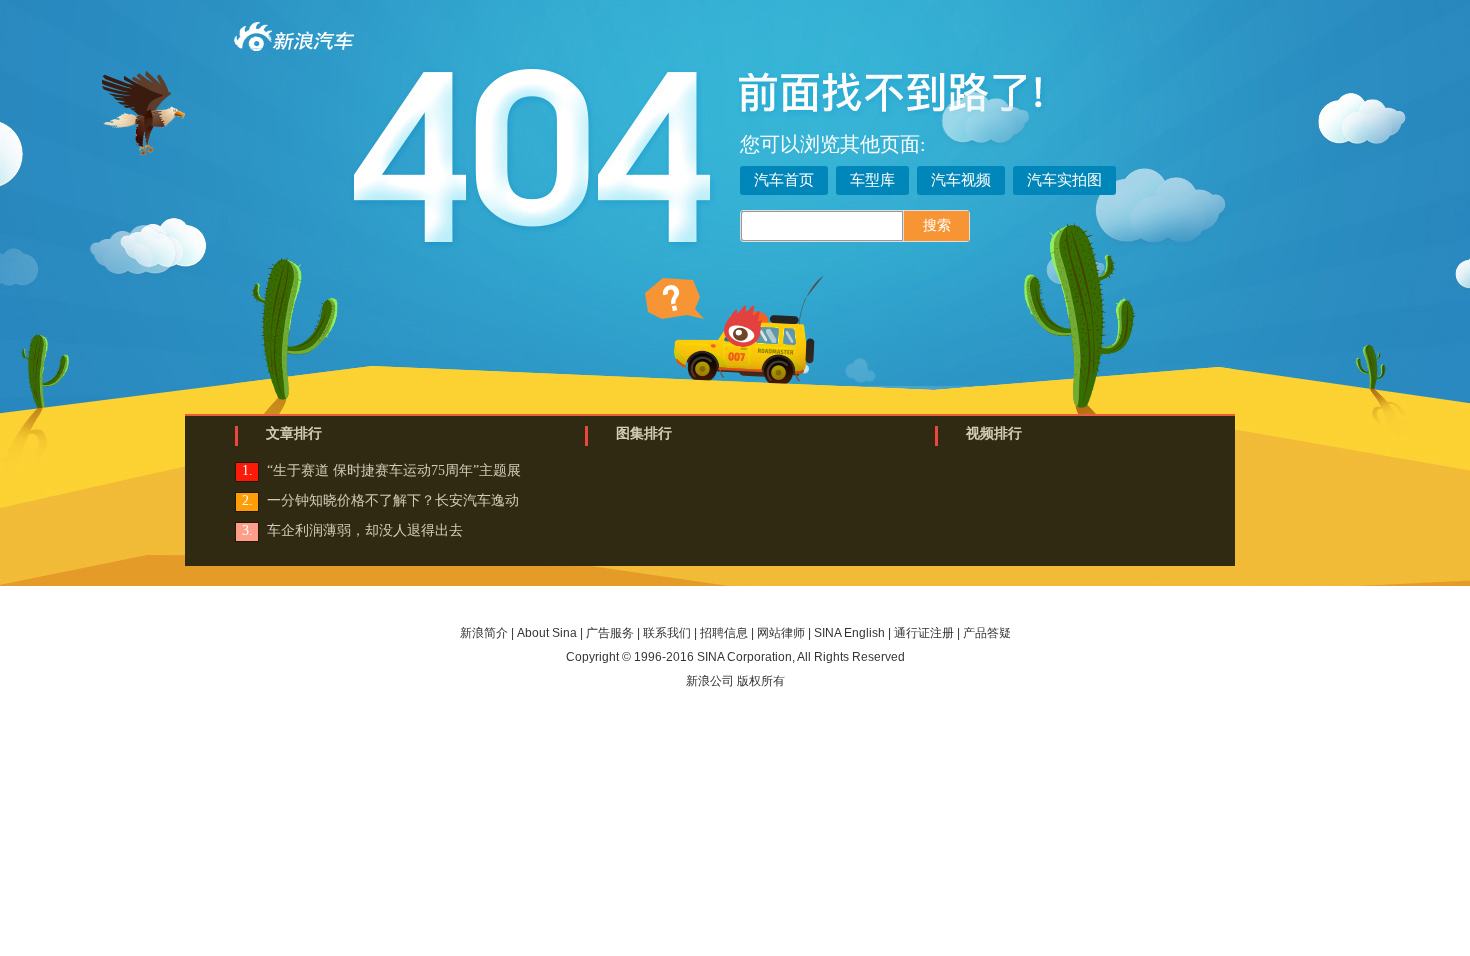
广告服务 (610, 633)
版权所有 (761, 681)
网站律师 (781, 633)
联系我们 (667, 633)
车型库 (872, 180)
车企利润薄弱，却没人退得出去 (365, 530)
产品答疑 (987, 633)
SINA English (849, 633)
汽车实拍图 (1064, 180)
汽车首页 (784, 180)
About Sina (547, 633)
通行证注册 (924, 633)
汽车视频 (961, 180)
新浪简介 (484, 633)
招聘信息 (724, 633)
